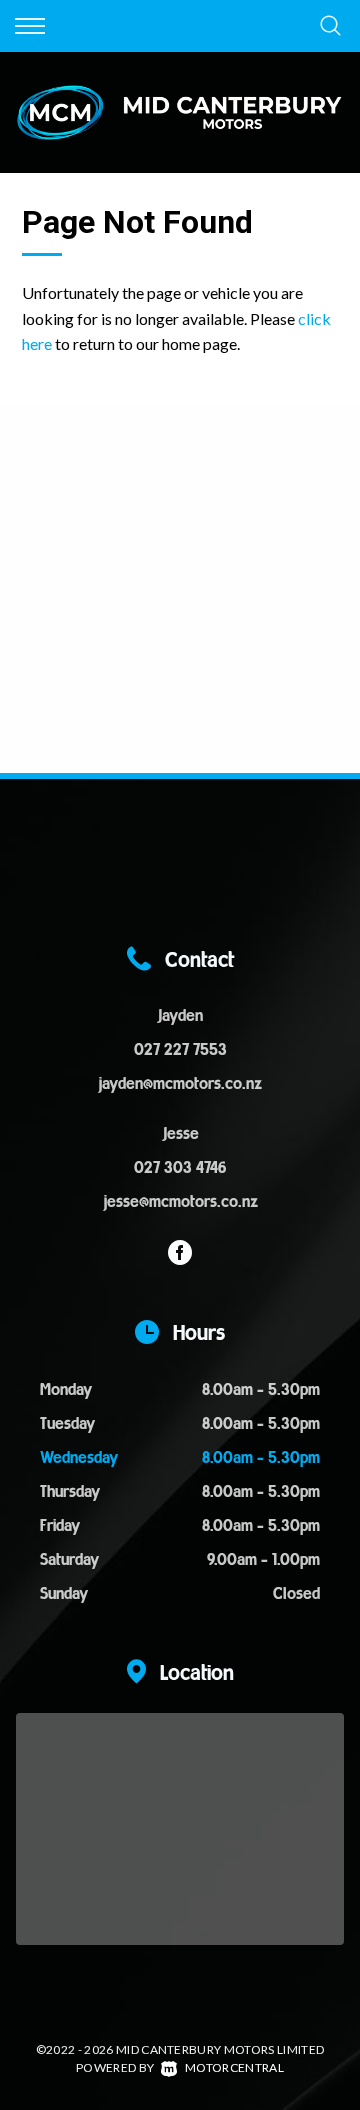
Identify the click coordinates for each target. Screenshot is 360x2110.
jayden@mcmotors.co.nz (180, 1085)
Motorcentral (234, 2067)
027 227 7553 (180, 1051)
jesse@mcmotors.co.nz (180, 1203)
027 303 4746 (180, 1169)
